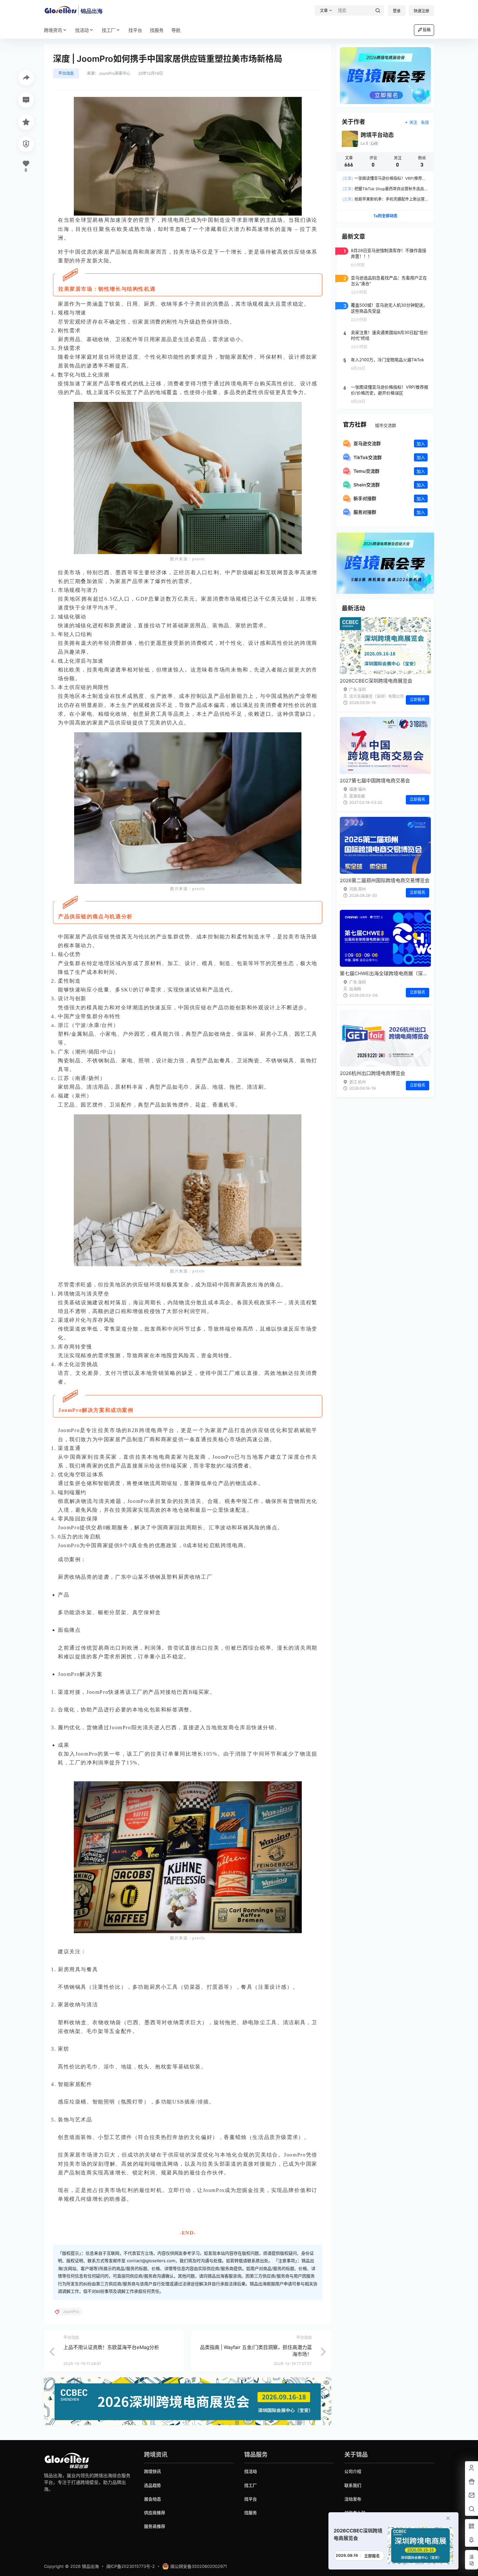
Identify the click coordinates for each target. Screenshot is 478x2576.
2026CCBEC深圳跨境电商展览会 (376, 681)
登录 (397, 11)
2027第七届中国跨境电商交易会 (375, 781)
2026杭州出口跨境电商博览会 (372, 1073)
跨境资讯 (53, 30)
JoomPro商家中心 (114, 73)
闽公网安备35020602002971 (199, 2566)
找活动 (82, 30)
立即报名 (418, 700)
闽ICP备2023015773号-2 (131, 2566)
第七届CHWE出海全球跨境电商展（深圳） (386, 973)
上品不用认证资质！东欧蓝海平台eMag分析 (111, 2347)
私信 (425, 122)
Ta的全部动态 (385, 216)
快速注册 (421, 11)
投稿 (427, 30)
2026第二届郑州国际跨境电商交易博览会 (385, 880)
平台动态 (66, 73)
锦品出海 (90, 2566)
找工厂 (109, 30)
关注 (413, 122)
